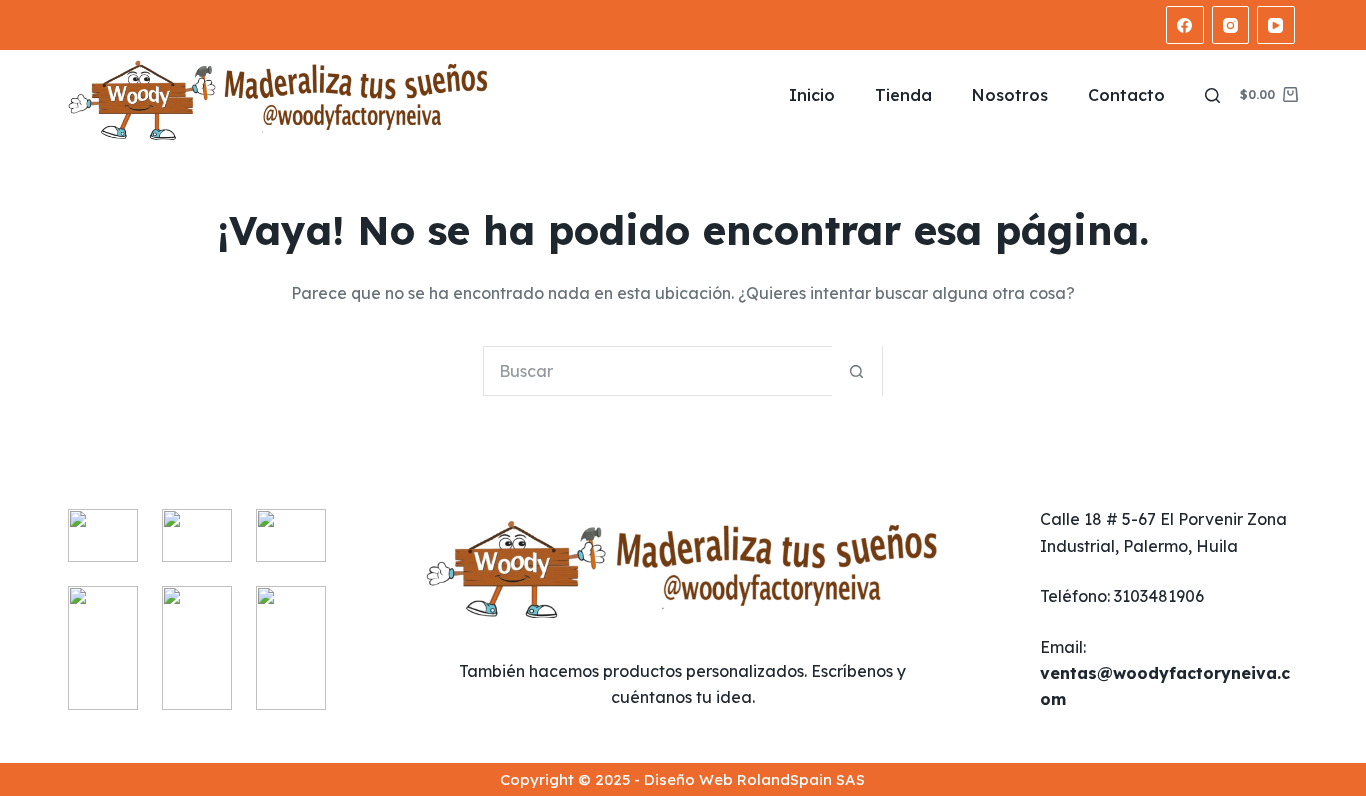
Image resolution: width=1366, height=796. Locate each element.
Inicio (812, 95)
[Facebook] (1185, 25)
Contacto (1126, 95)
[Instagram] (1231, 25)
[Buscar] (1212, 95)
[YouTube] (1276, 25)
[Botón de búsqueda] (857, 371)
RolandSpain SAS (801, 779)
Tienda (903, 95)
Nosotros (1010, 95)
